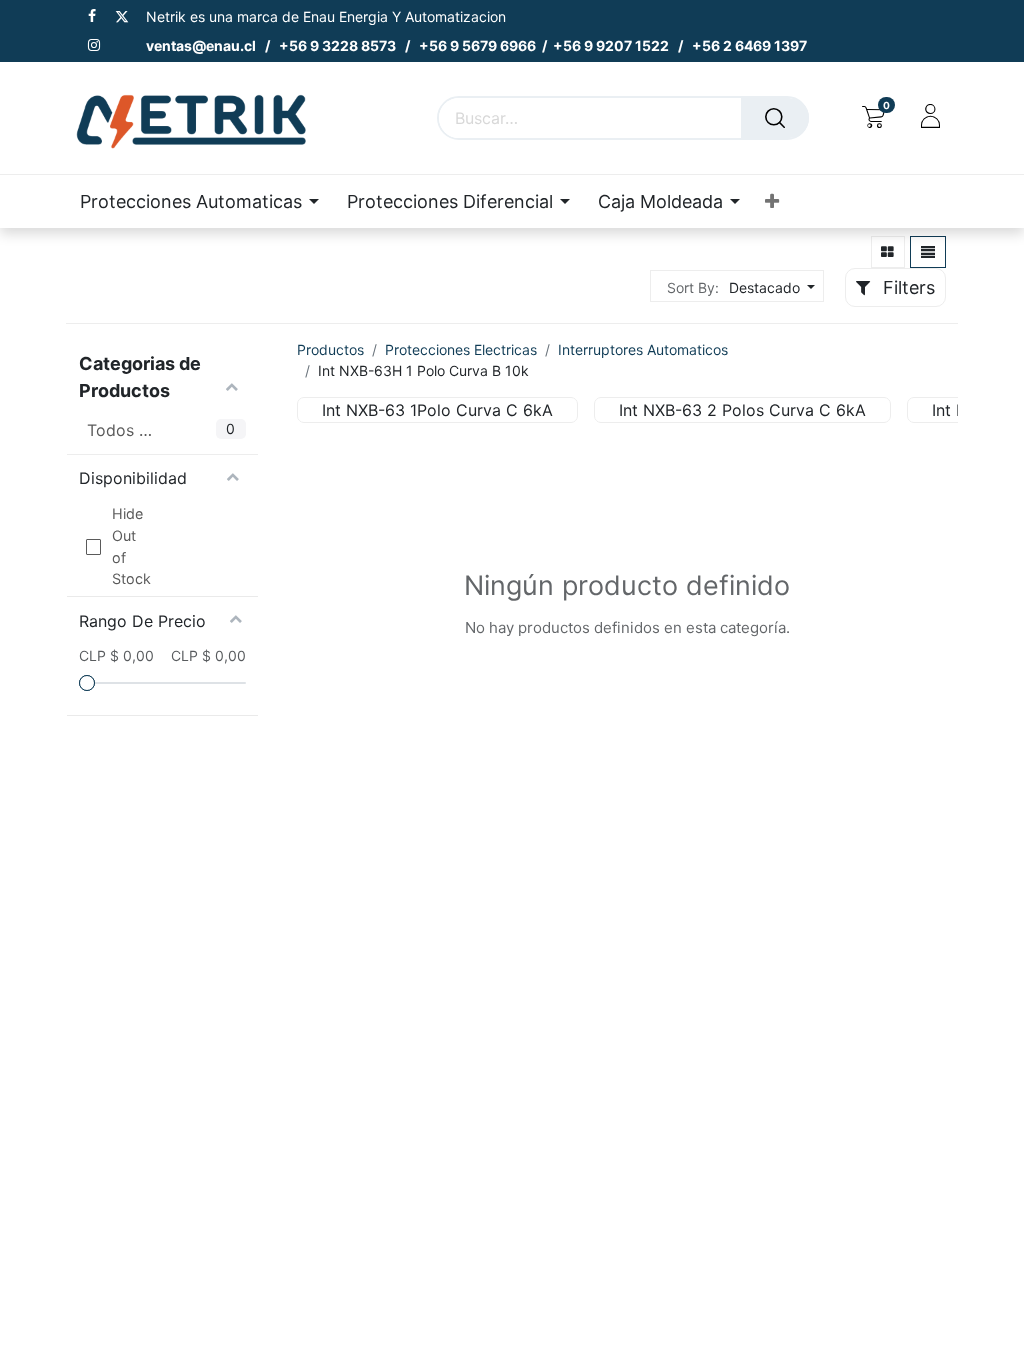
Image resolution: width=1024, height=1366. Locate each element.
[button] (772, 201)
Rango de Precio (142, 621)
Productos (330, 349)
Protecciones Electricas (461, 349)
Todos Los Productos (119, 430)
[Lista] (928, 252)
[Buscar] (775, 118)
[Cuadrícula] (888, 252)
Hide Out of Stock (128, 546)
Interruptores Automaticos (643, 349)
